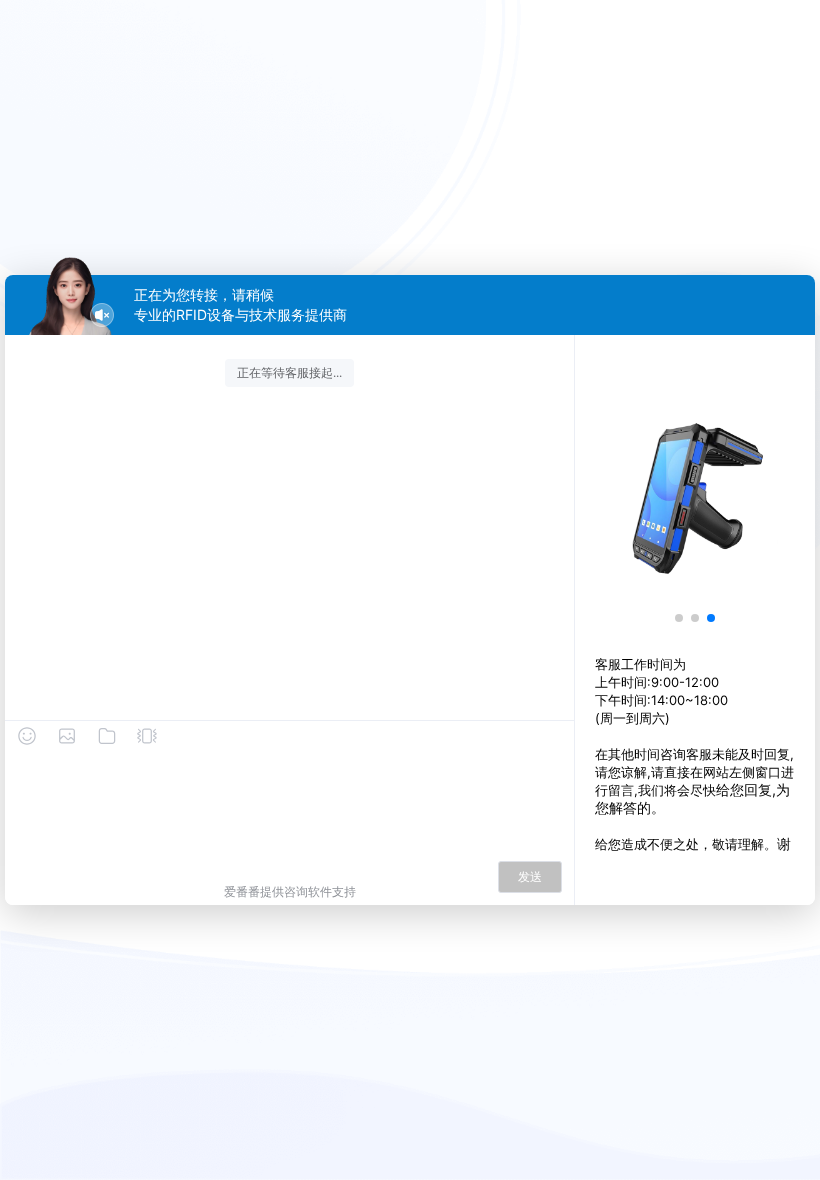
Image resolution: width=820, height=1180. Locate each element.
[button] (679, 618)
